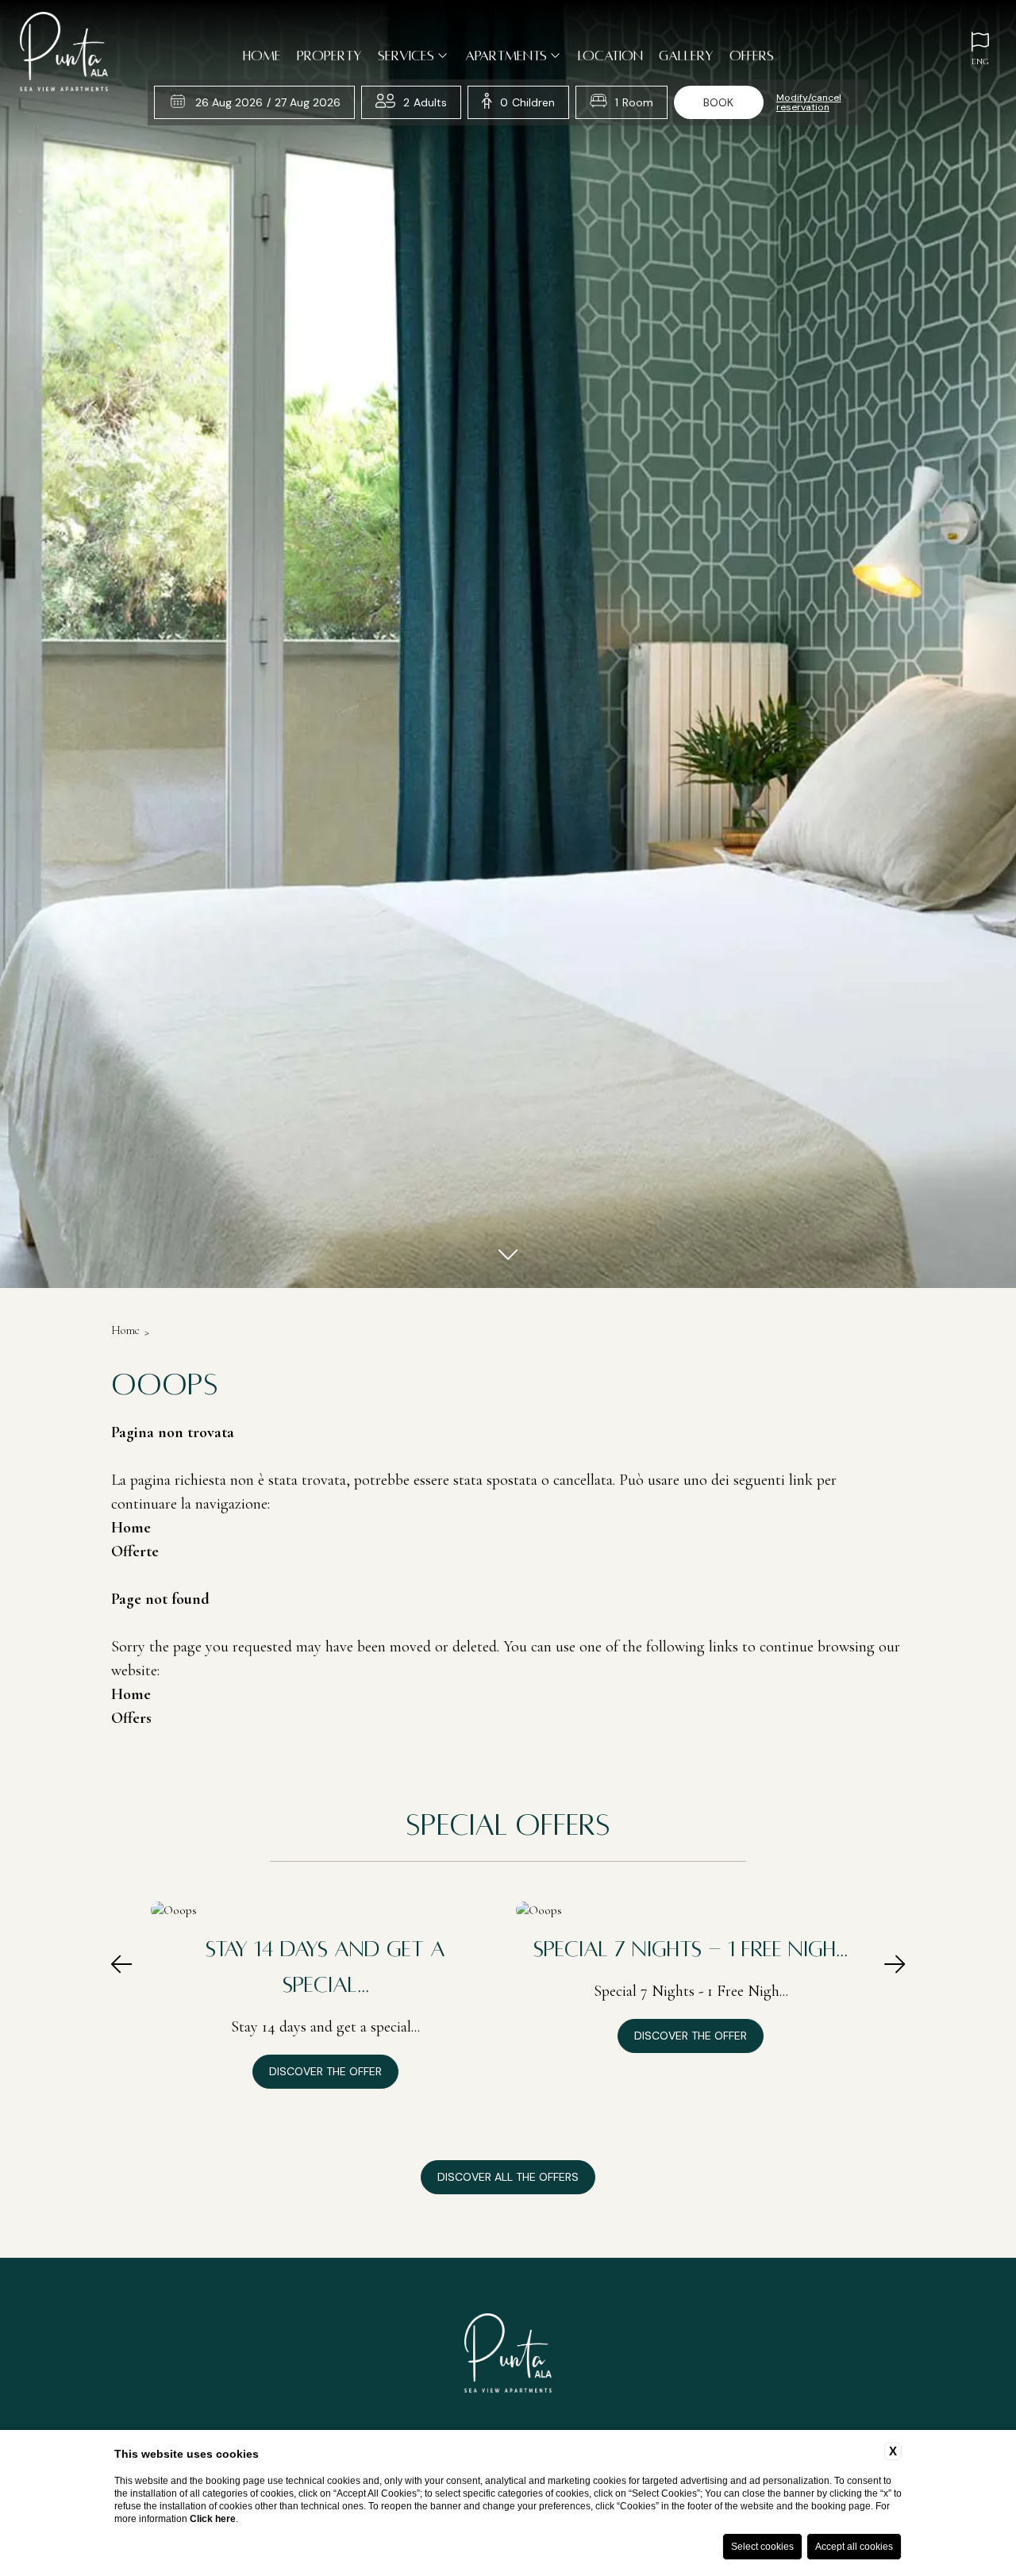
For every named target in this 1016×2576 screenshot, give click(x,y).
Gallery (686, 56)
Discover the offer (325, 2071)
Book (718, 102)
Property (329, 56)
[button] (121, 1966)
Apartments (506, 56)
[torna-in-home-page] (64, 54)
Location (610, 56)
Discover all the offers (508, 2177)
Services (406, 56)
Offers (752, 56)
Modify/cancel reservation (809, 102)
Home (262, 56)
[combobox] (425, 102)
